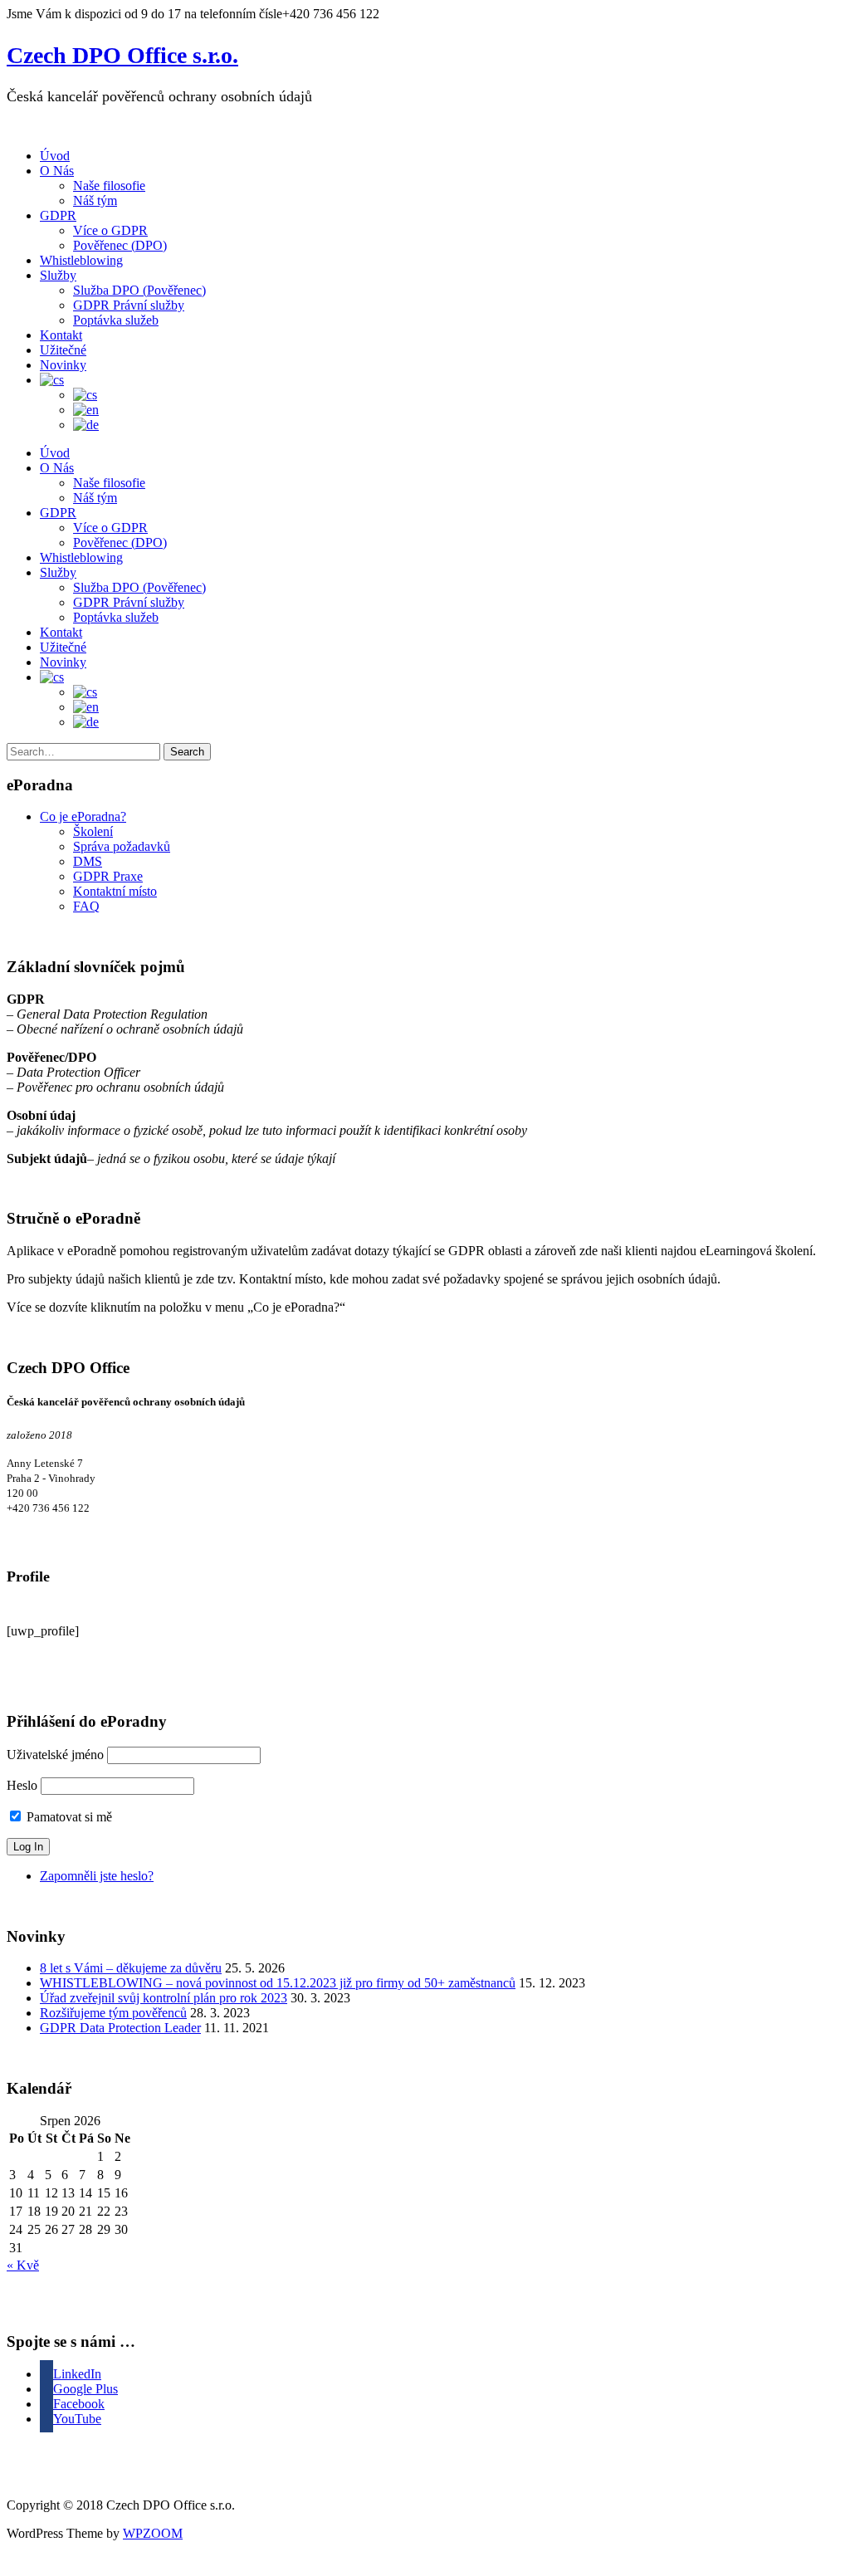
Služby (58, 275)
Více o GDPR (110, 230)
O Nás (57, 171)
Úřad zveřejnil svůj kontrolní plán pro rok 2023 (164, 1998)
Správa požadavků (122, 846)
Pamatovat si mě (68, 1817)
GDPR (58, 215)
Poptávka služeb (116, 320)
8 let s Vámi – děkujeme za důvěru (131, 1968)
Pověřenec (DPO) (120, 245)
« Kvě (23, 2265)
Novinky (63, 365)
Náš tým (95, 200)
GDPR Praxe (108, 876)
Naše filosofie (109, 186)
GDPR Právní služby (129, 305)
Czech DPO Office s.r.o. (122, 55)
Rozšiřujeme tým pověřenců (113, 2013)
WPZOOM (153, 2533)
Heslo (22, 1785)
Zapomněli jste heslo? (97, 1876)
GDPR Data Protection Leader (120, 2028)
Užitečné (63, 350)
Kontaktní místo (115, 891)
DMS (88, 861)
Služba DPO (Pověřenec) (139, 290)
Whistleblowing (81, 260)
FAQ (86, 906)
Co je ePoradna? (83, 816)
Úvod (55, 156)
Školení (93, 831)
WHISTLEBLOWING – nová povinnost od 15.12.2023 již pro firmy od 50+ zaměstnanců (278, 1983)
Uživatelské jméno (55, 1755)
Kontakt (61, 335)
